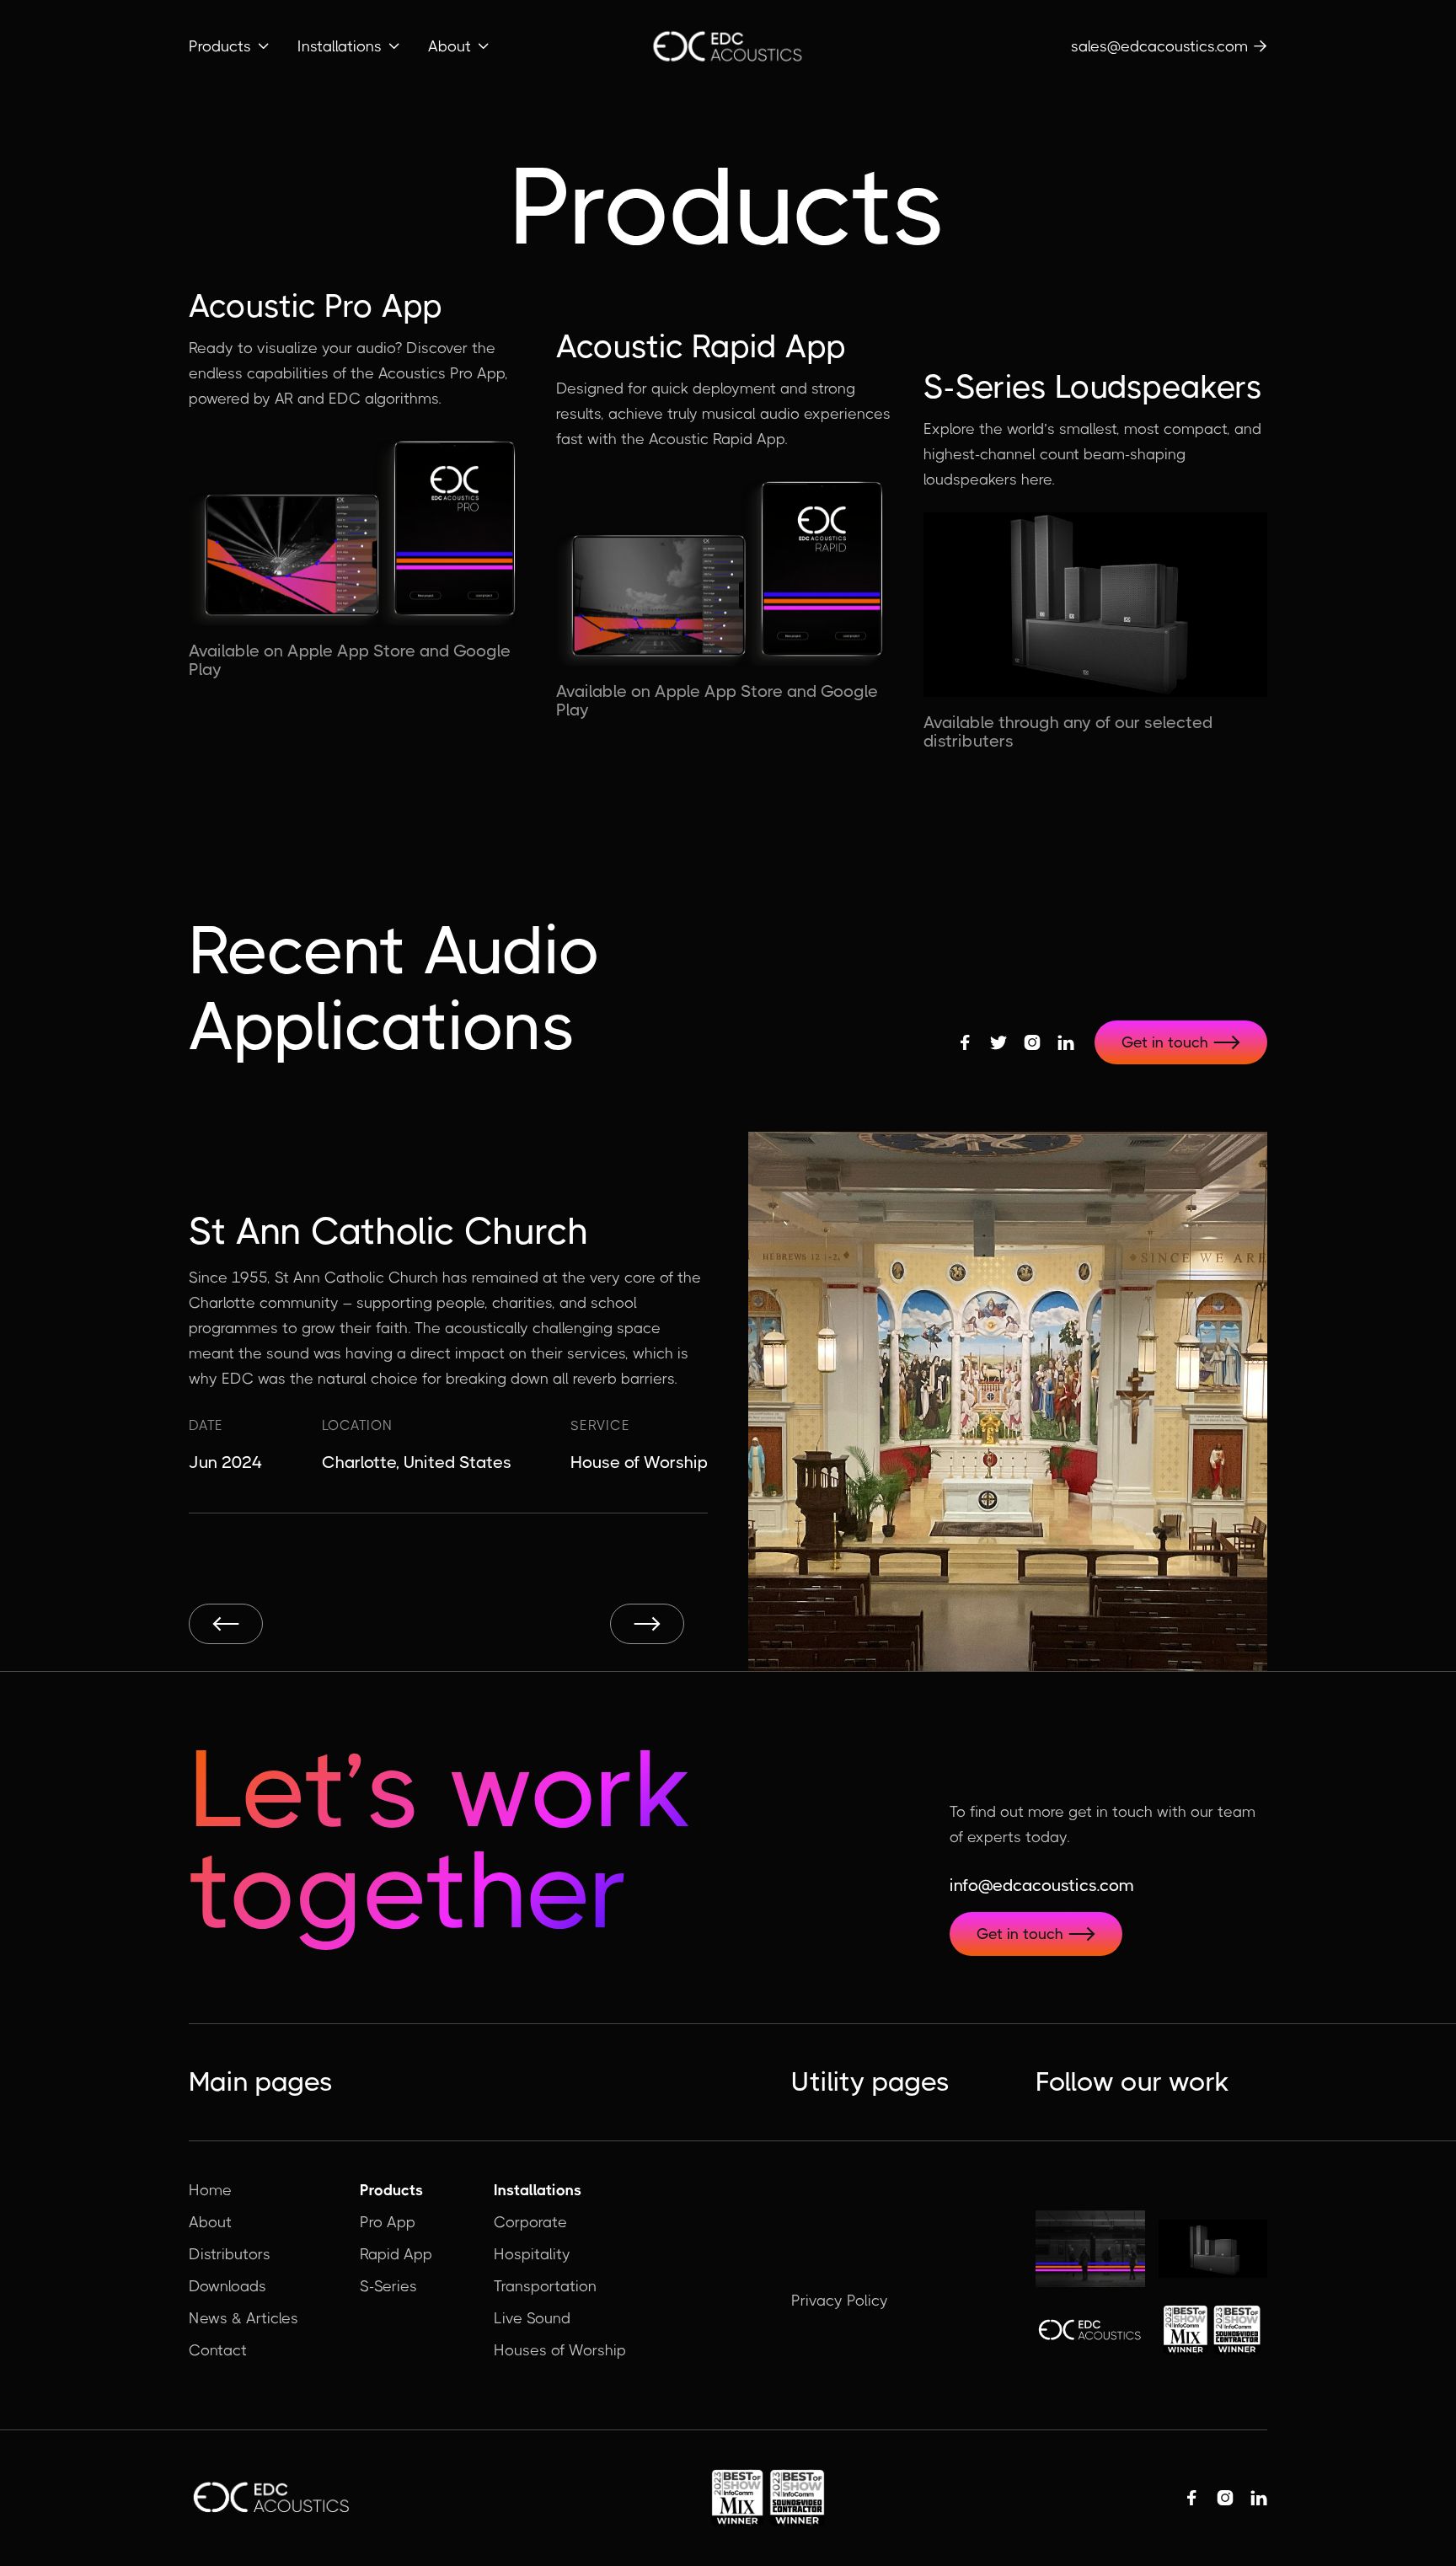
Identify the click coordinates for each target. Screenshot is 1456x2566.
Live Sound (532, 2318)
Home (210, 2190)
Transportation (545, 2286)
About (210, 2222)
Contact (218, 2350)
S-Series (388, 2286)
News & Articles (244, 2318)
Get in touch (1181, 1042)
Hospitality (532, 2254)
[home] (728, 47)
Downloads (227, 2286)
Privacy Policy (840, 2301)
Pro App (388, 2222)
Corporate (530, 2222)
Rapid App (396, 2254)
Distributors (230, 2254)
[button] (230, 46)
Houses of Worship (560, 2350)
